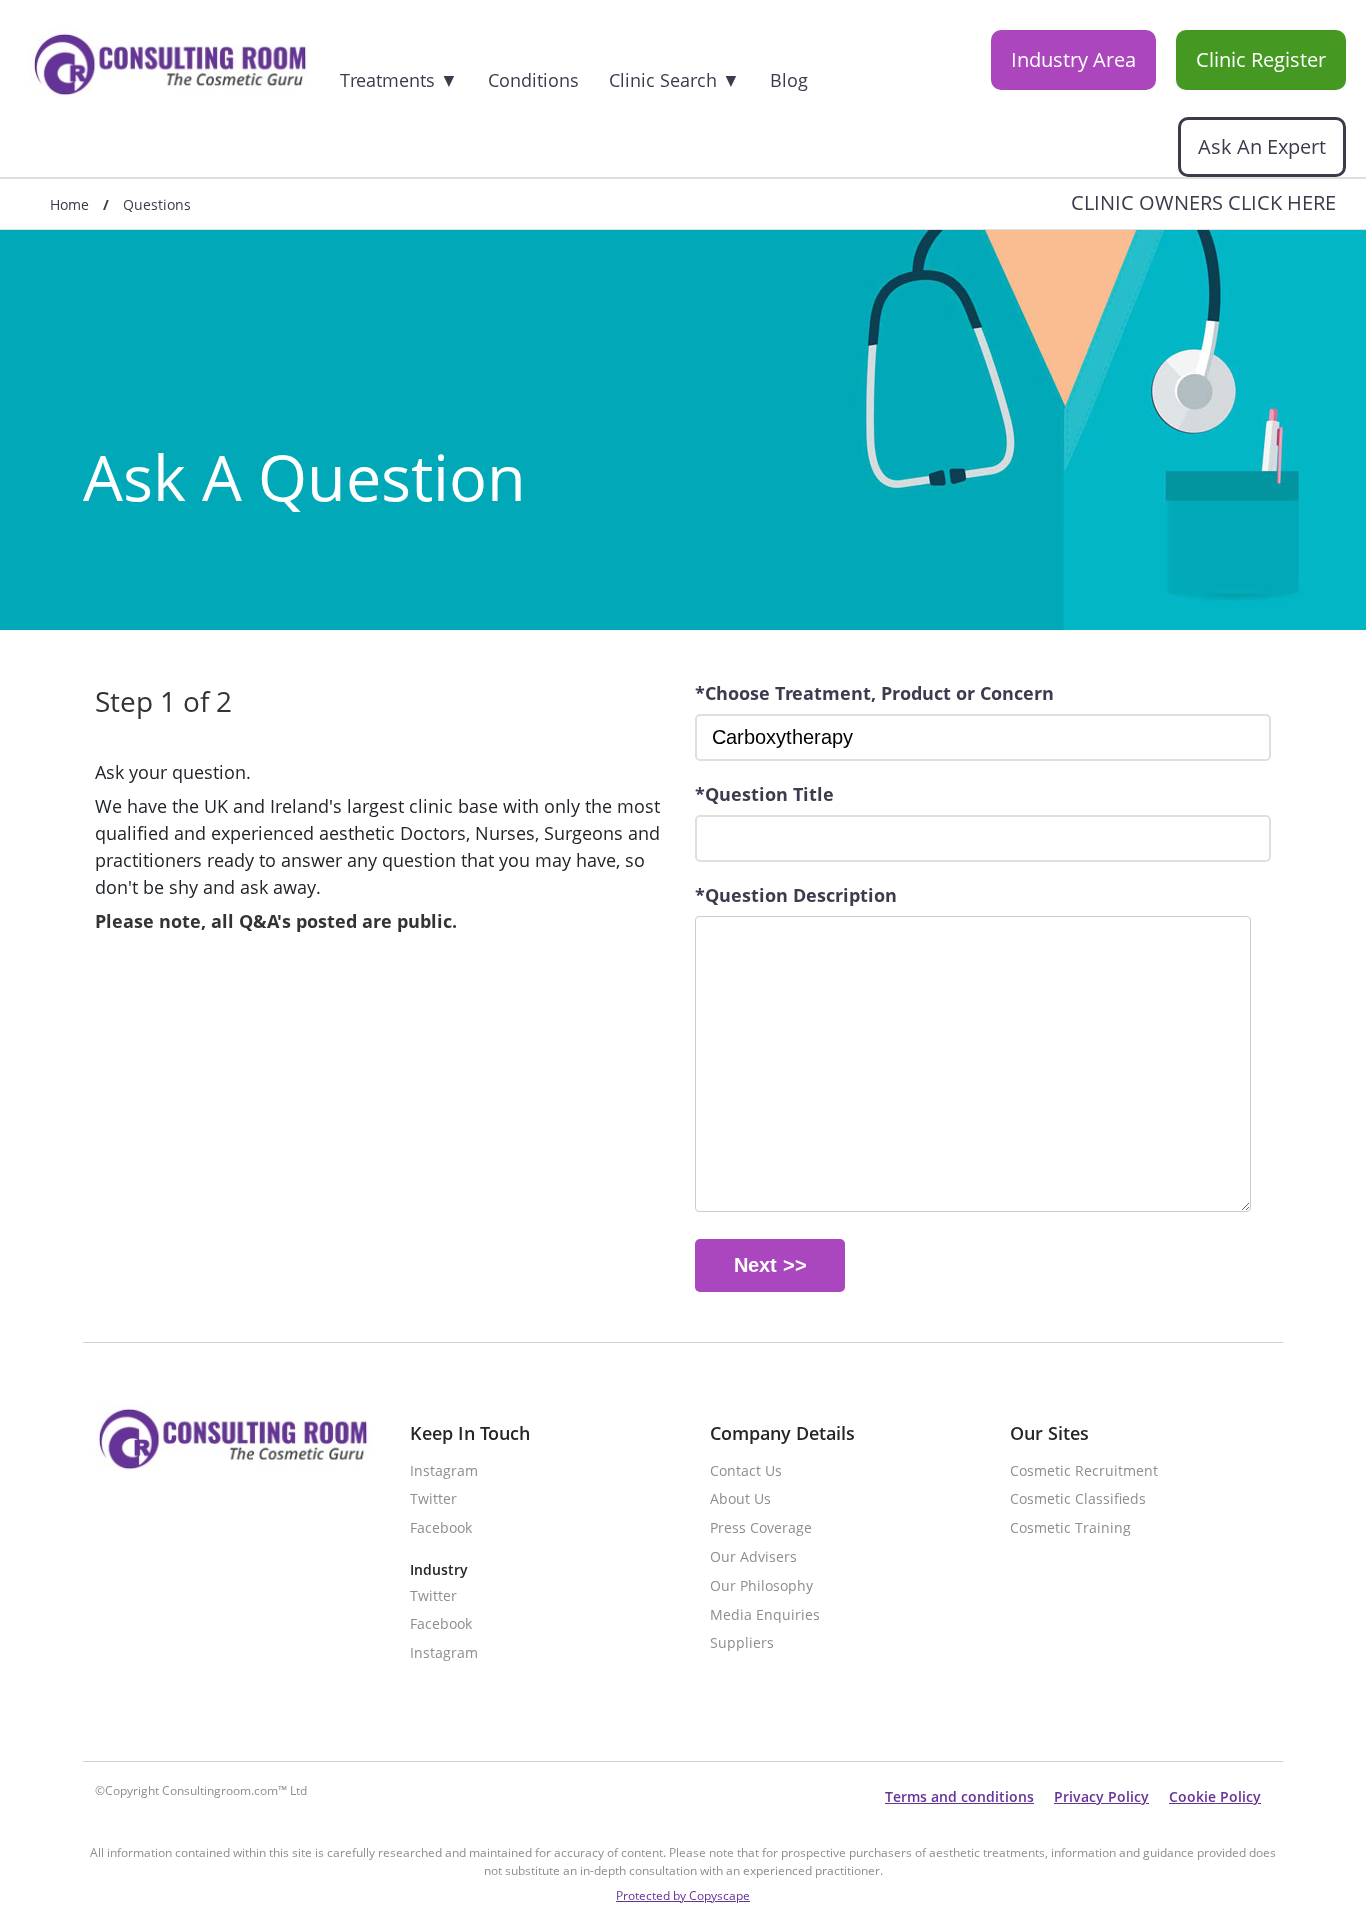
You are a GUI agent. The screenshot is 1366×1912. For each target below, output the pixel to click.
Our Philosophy (761, 1586)
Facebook (441, 1528)
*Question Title (764, 794)
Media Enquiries (765, 1615)
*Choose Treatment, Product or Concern (874, 693)
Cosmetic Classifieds (1078, 1499)
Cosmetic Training (1070, 1528)
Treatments (399, 80)
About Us (740, 1499)
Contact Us (746, 1471)
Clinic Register (1261, 59)
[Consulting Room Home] (170, 67)
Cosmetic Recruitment (1084, 1471)
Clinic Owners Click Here (1203, 203)
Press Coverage (761, 1528)
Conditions (533, 80)
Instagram (444, 1471)
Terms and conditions (959, 1796)
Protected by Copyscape (683, 1895)
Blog (789, 80)
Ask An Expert (1262, 146)
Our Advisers (753, 1557)
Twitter (433, 1499)
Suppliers (742, 1643)
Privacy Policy (1101, 1796)
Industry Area (1073, 59)
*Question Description (796, 895)
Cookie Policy (1215, 1796)
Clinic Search (674, 80)
